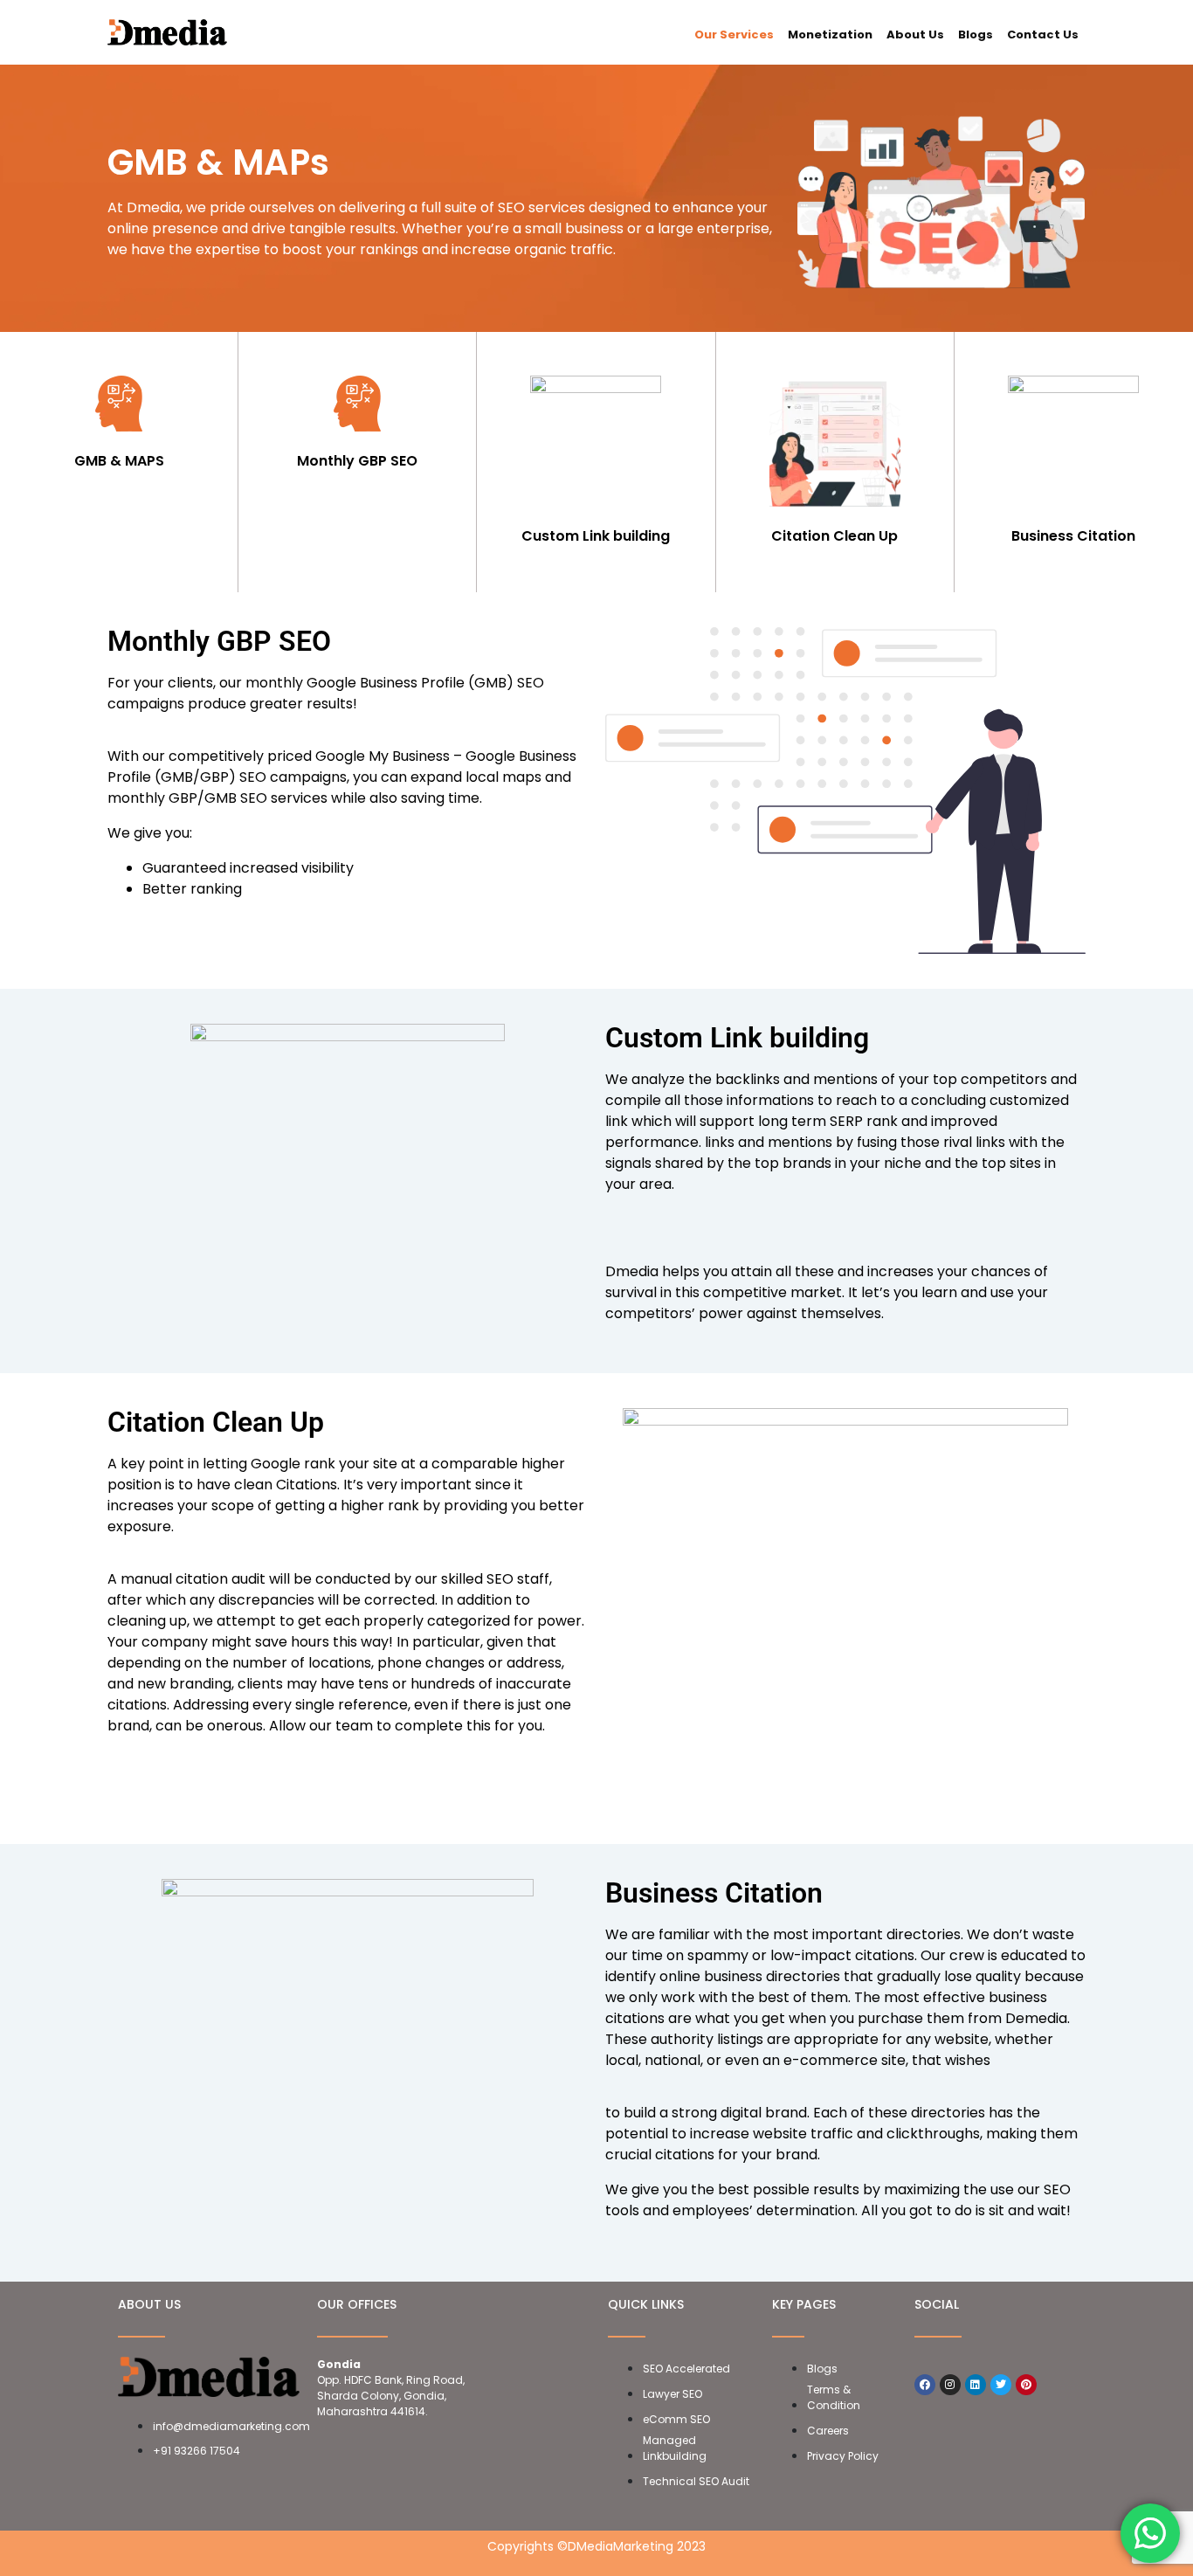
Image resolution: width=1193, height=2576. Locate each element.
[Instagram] (950, 2385)
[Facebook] (925, 2385)
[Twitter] (1001, 2385)
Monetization (830, 35)
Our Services (734, 35)
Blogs (976, 35)
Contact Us (1043, 35)
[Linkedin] (976, 2385)
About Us (915, 35)
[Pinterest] (1026, 2385)
